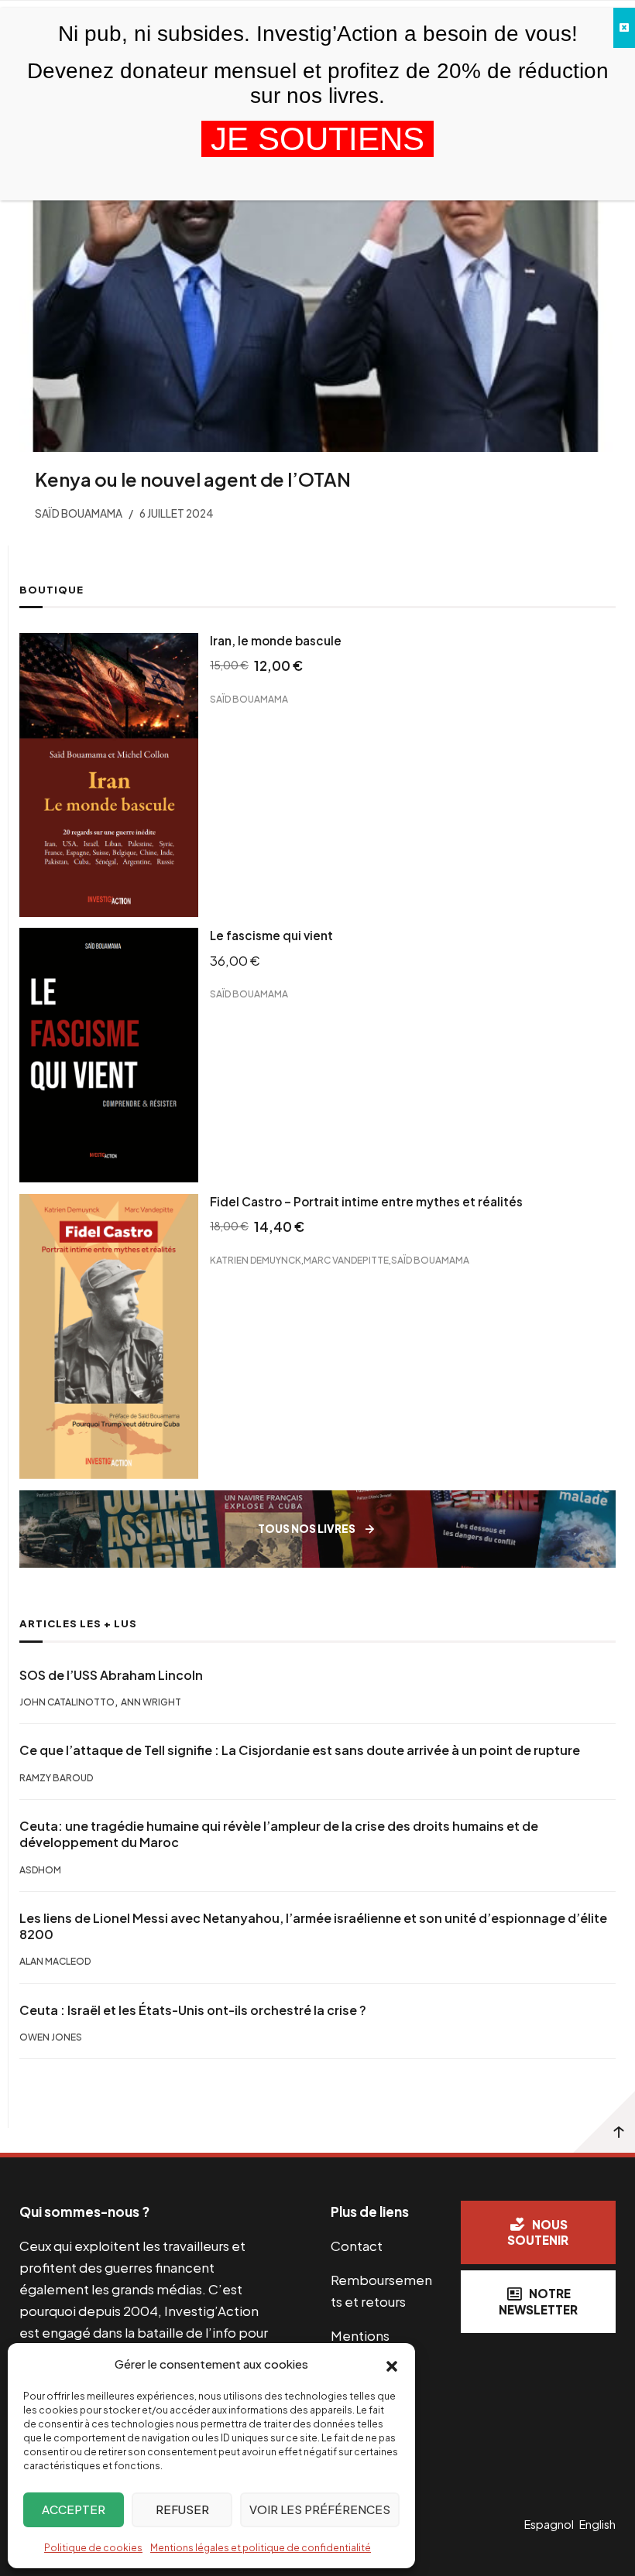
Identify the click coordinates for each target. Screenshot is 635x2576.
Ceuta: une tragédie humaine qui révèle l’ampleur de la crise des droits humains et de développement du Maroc (279, 1834)
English (597, 2524)
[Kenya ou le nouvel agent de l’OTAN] (317, 295)
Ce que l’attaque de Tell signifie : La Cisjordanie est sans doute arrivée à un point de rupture (300, 1750)
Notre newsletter (538, 2301)
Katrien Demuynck (256, 1260)
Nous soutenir (538, 2232)
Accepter (74, 2509)
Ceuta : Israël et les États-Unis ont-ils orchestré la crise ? (193, 2010)
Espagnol (549, 2524)
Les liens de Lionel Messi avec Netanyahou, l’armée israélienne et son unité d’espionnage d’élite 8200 (313, 1926)
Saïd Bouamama (249, 699)
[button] (392, 2365)
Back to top (604, 2122)
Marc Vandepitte (346, 1260)
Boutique (51, 590)
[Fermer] (624, 28)
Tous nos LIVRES (307, 1529)
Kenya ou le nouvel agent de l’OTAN (193, 479)
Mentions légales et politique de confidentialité (261, 2548)
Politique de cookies (93, 2548)
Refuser (182, 2509)
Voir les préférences (320, 2509)
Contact (357, 2246)
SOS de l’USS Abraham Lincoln (111, 1675)
